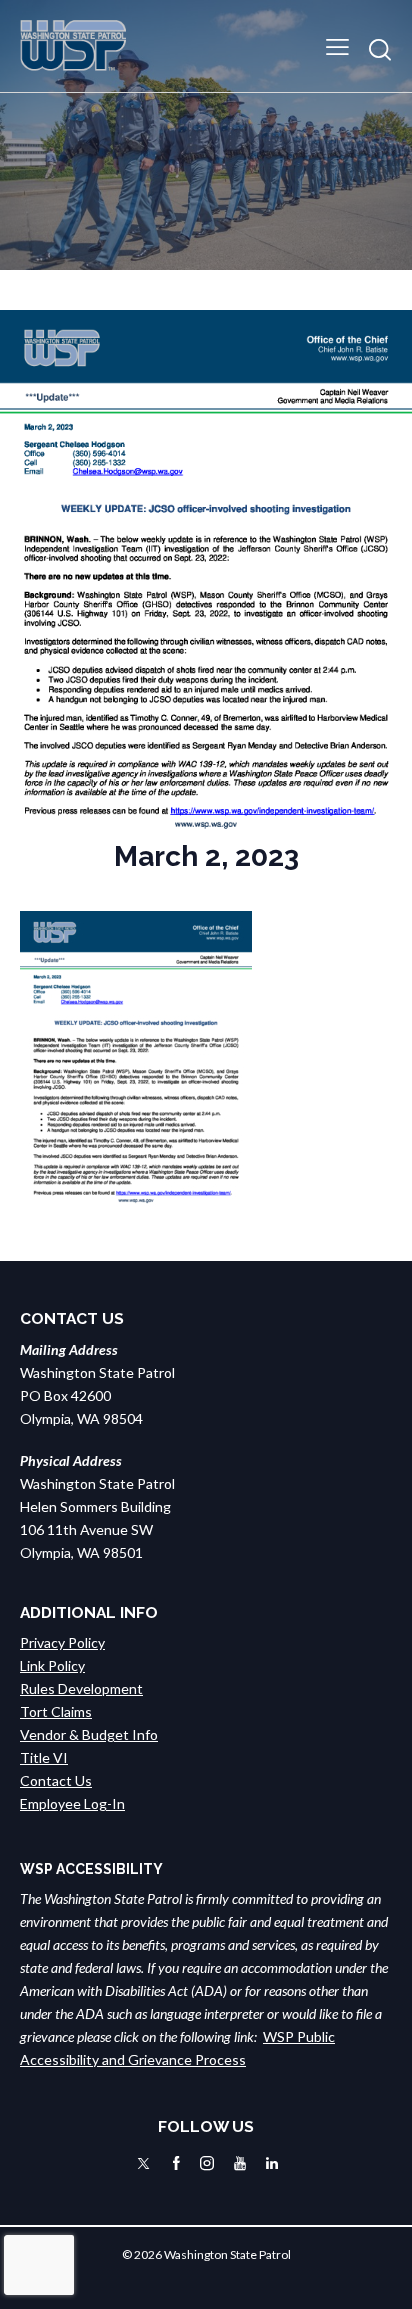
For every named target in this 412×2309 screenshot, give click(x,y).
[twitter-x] (143, 2163)
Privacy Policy (62, 1642)
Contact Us (56, 1780)
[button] (337, 45)
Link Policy (52, 1665)
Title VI (44, 1757)
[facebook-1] (176, 2163)
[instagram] (207, 2163)
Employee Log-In (72, 1803)
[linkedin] (272, 2163)
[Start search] (380, 49)
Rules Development (81, 1688)
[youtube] (240, 2163)
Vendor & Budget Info (89, 1734)
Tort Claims (56, 1711)
